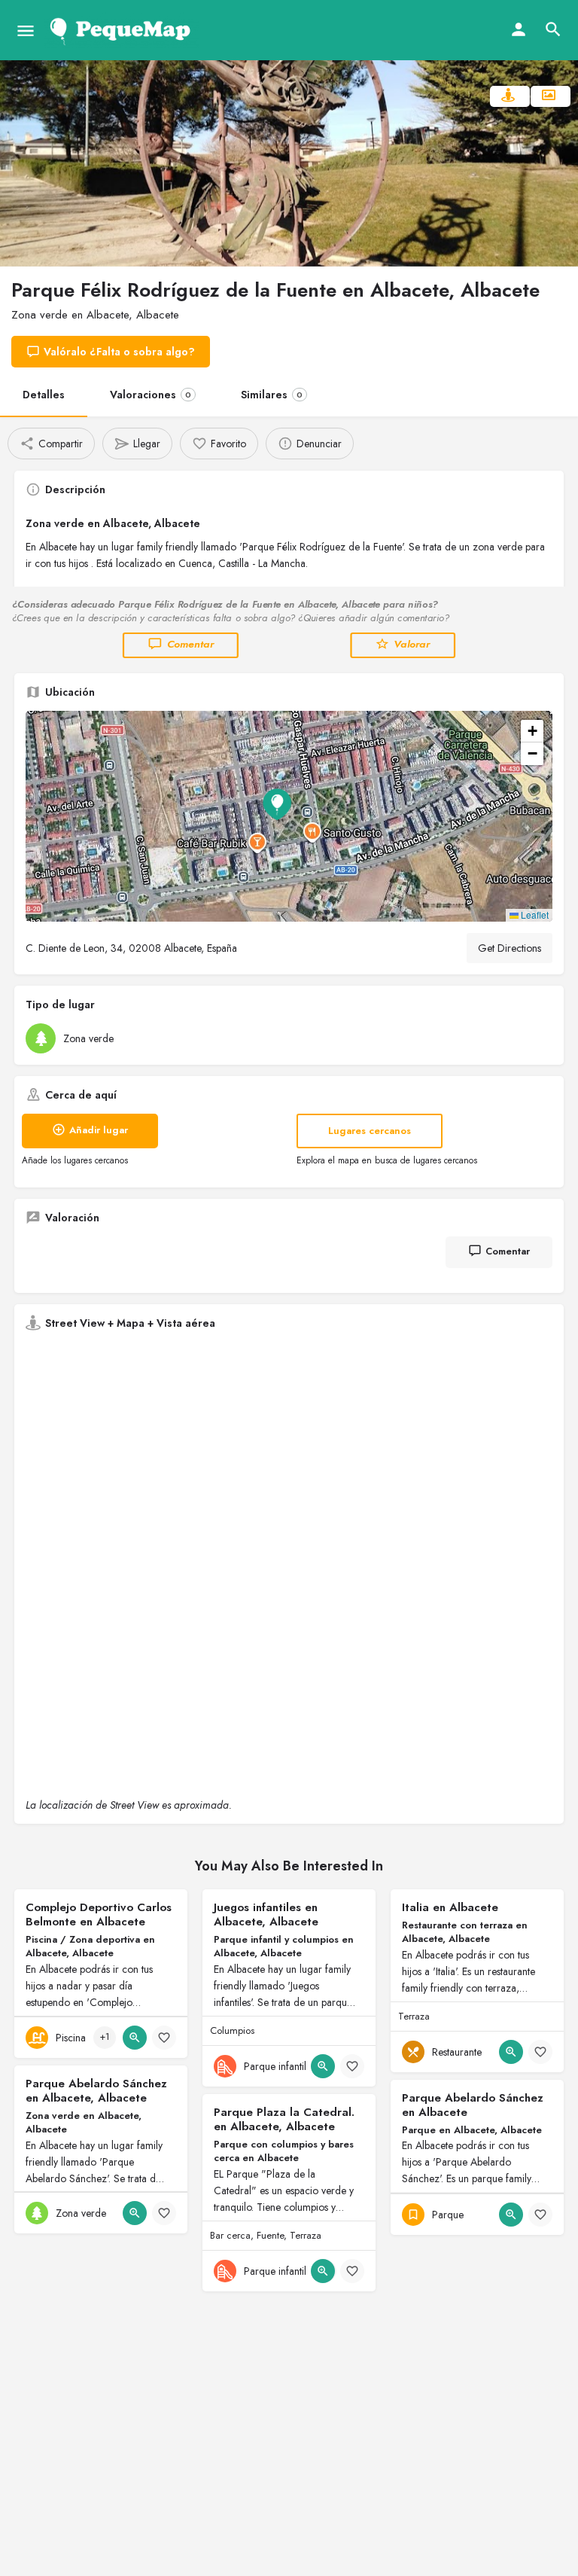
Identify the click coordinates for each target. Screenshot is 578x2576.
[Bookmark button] (164, 2038)
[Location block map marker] (277, 804)
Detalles (44, 395)
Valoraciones (151, 395)
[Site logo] (123, 30)
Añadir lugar (99, 1130)
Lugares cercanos (370, 1131)
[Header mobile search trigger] (553, 29)
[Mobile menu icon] (26, 30)
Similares (272, 395)
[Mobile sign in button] (519, 29)
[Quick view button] (135, 2038)
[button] (289, 816)
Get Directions (510, 948)
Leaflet (534, 915)
